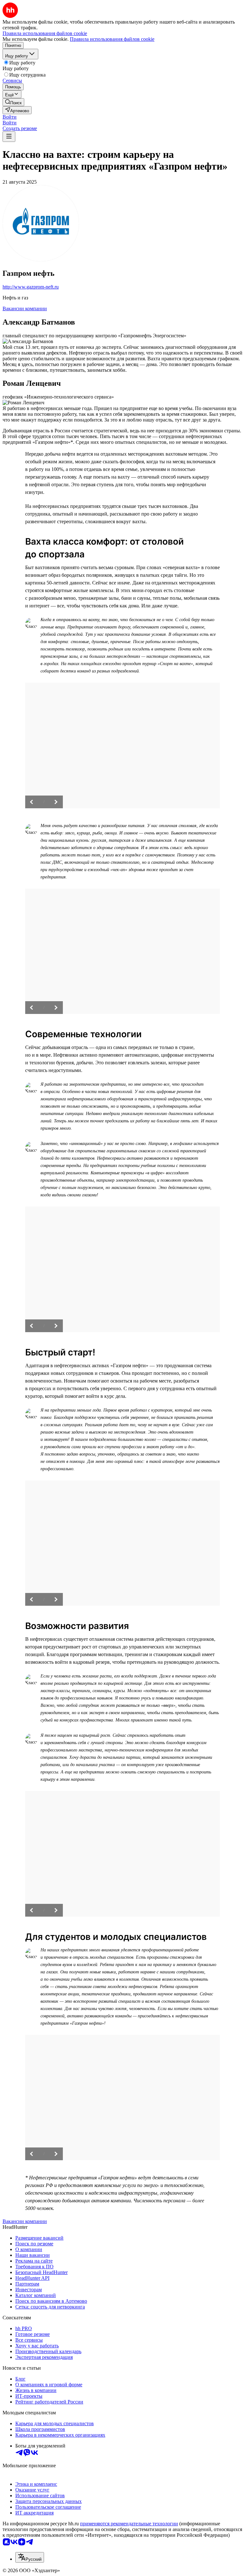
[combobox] (30, 2557)
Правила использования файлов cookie (112, 39)
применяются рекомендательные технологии (129, 2524)
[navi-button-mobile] (9, 137)
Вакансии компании (25, 308)
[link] (13, 102)
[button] (10, 117)
